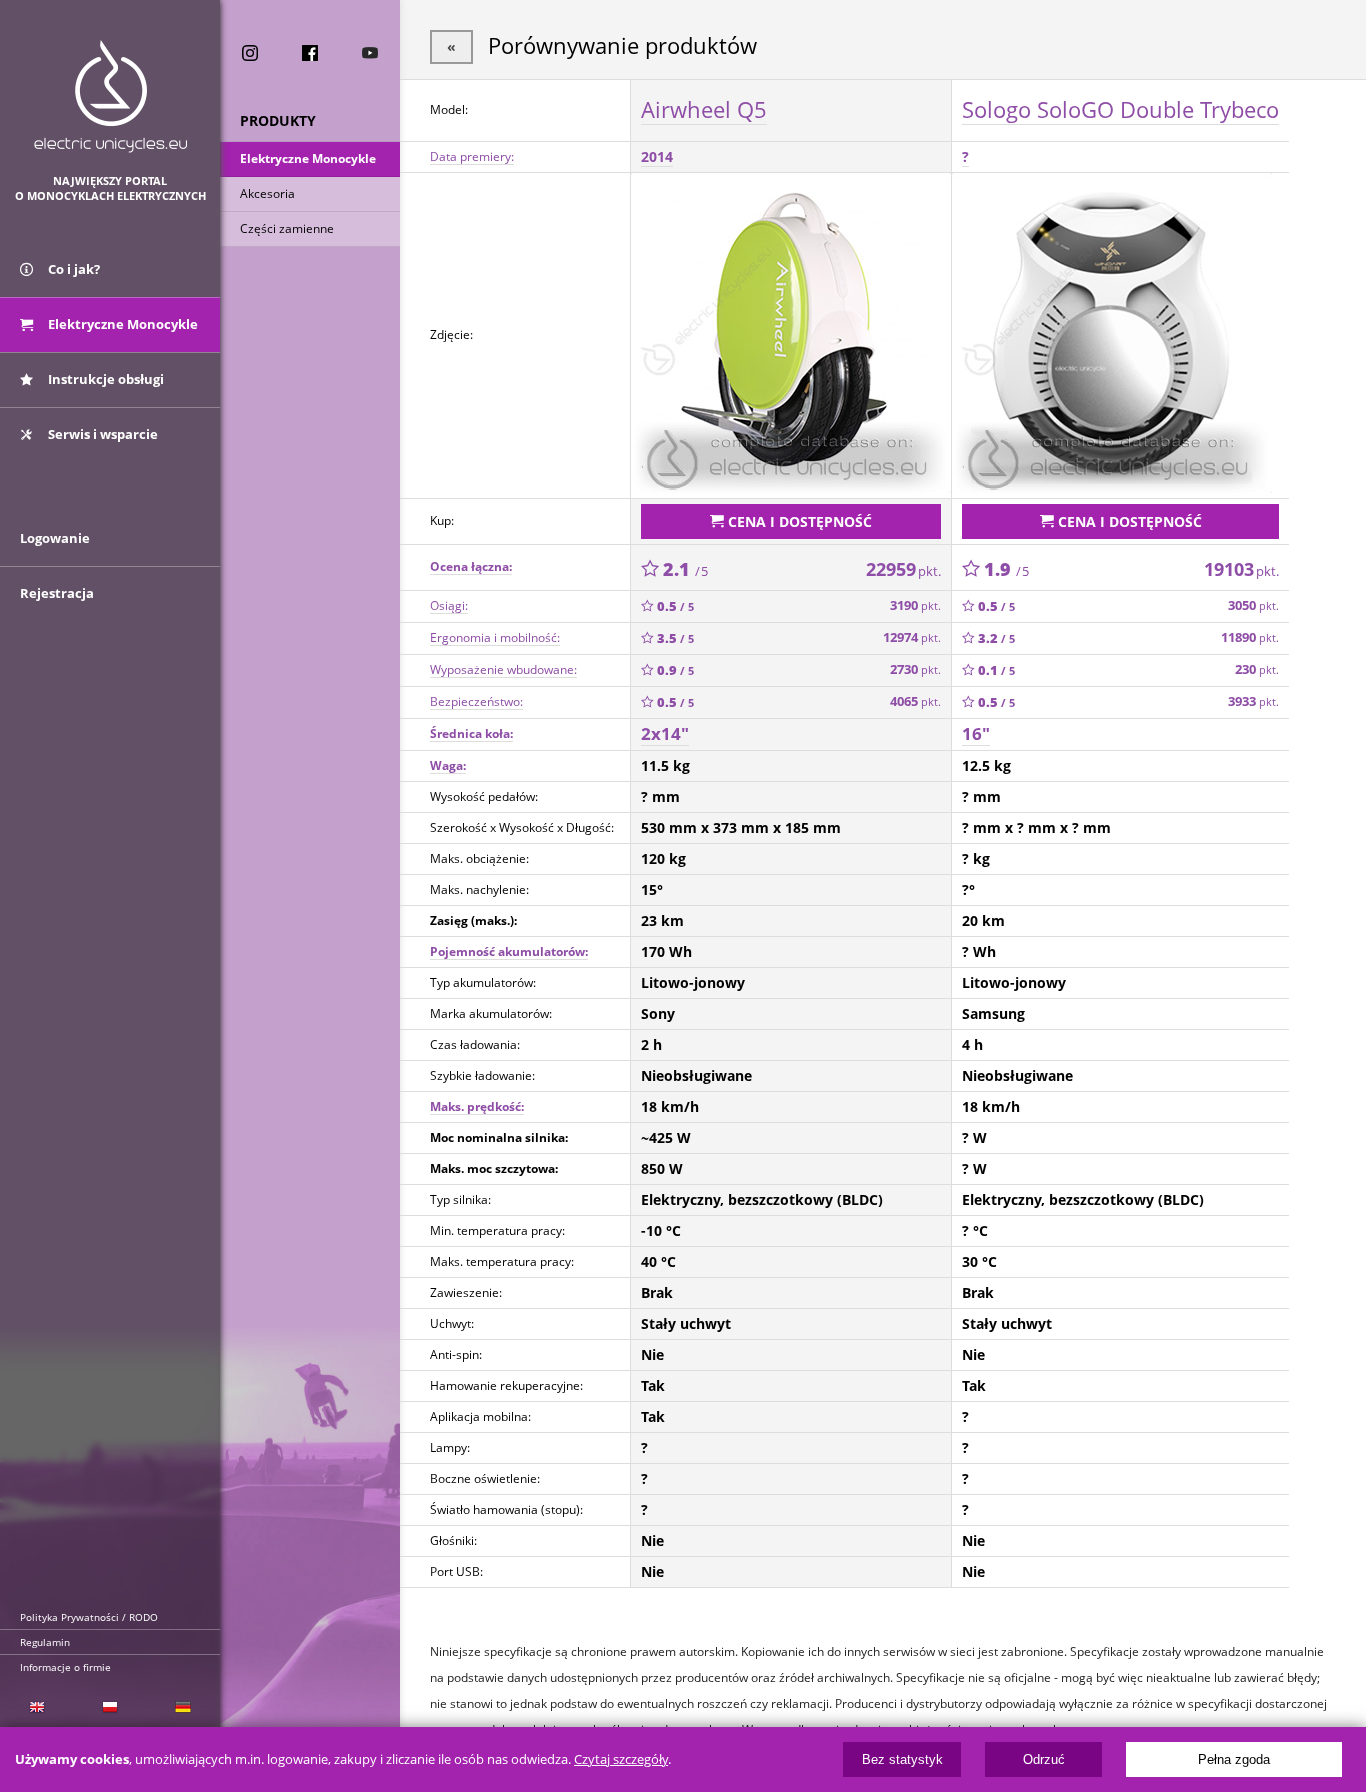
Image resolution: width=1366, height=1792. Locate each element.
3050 (1253, 605)
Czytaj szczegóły (621, 1759)
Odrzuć (1044, 1759)
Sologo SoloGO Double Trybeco (1120, 109)
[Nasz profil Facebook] (310, 53)
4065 (915, 701)
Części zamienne (287, 228)
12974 (912, 637)
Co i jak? (72, 269)
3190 (915, 605)
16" (976, 733)
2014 (657, 156)
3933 (1253, 701)
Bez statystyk (902, 1759)
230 (1257, 669)
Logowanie (55, 538)
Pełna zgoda (1234, 1759)
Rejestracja (57, 593)
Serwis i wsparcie (101, 434)
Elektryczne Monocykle (308, 158)
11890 (1250, 637)
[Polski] (109, 1707)
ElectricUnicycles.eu (110, 96)
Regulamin (45, 1642)
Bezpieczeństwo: (476, 701)
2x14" (665, 733)
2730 (915, 669)
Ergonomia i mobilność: (495, 637)
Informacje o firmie (65, 1667)
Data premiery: (472, 156)
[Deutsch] (183, 1707)
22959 (903, 569)
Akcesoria (267, 193)
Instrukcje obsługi (104, 379)
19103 (1241, 569)
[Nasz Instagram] (250, 53)
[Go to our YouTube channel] (370, 53)
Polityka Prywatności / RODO (89, 1617)
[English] (36, 1707)
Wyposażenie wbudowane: (503, 669)
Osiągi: (449, 605)
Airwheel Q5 (704, 109)
